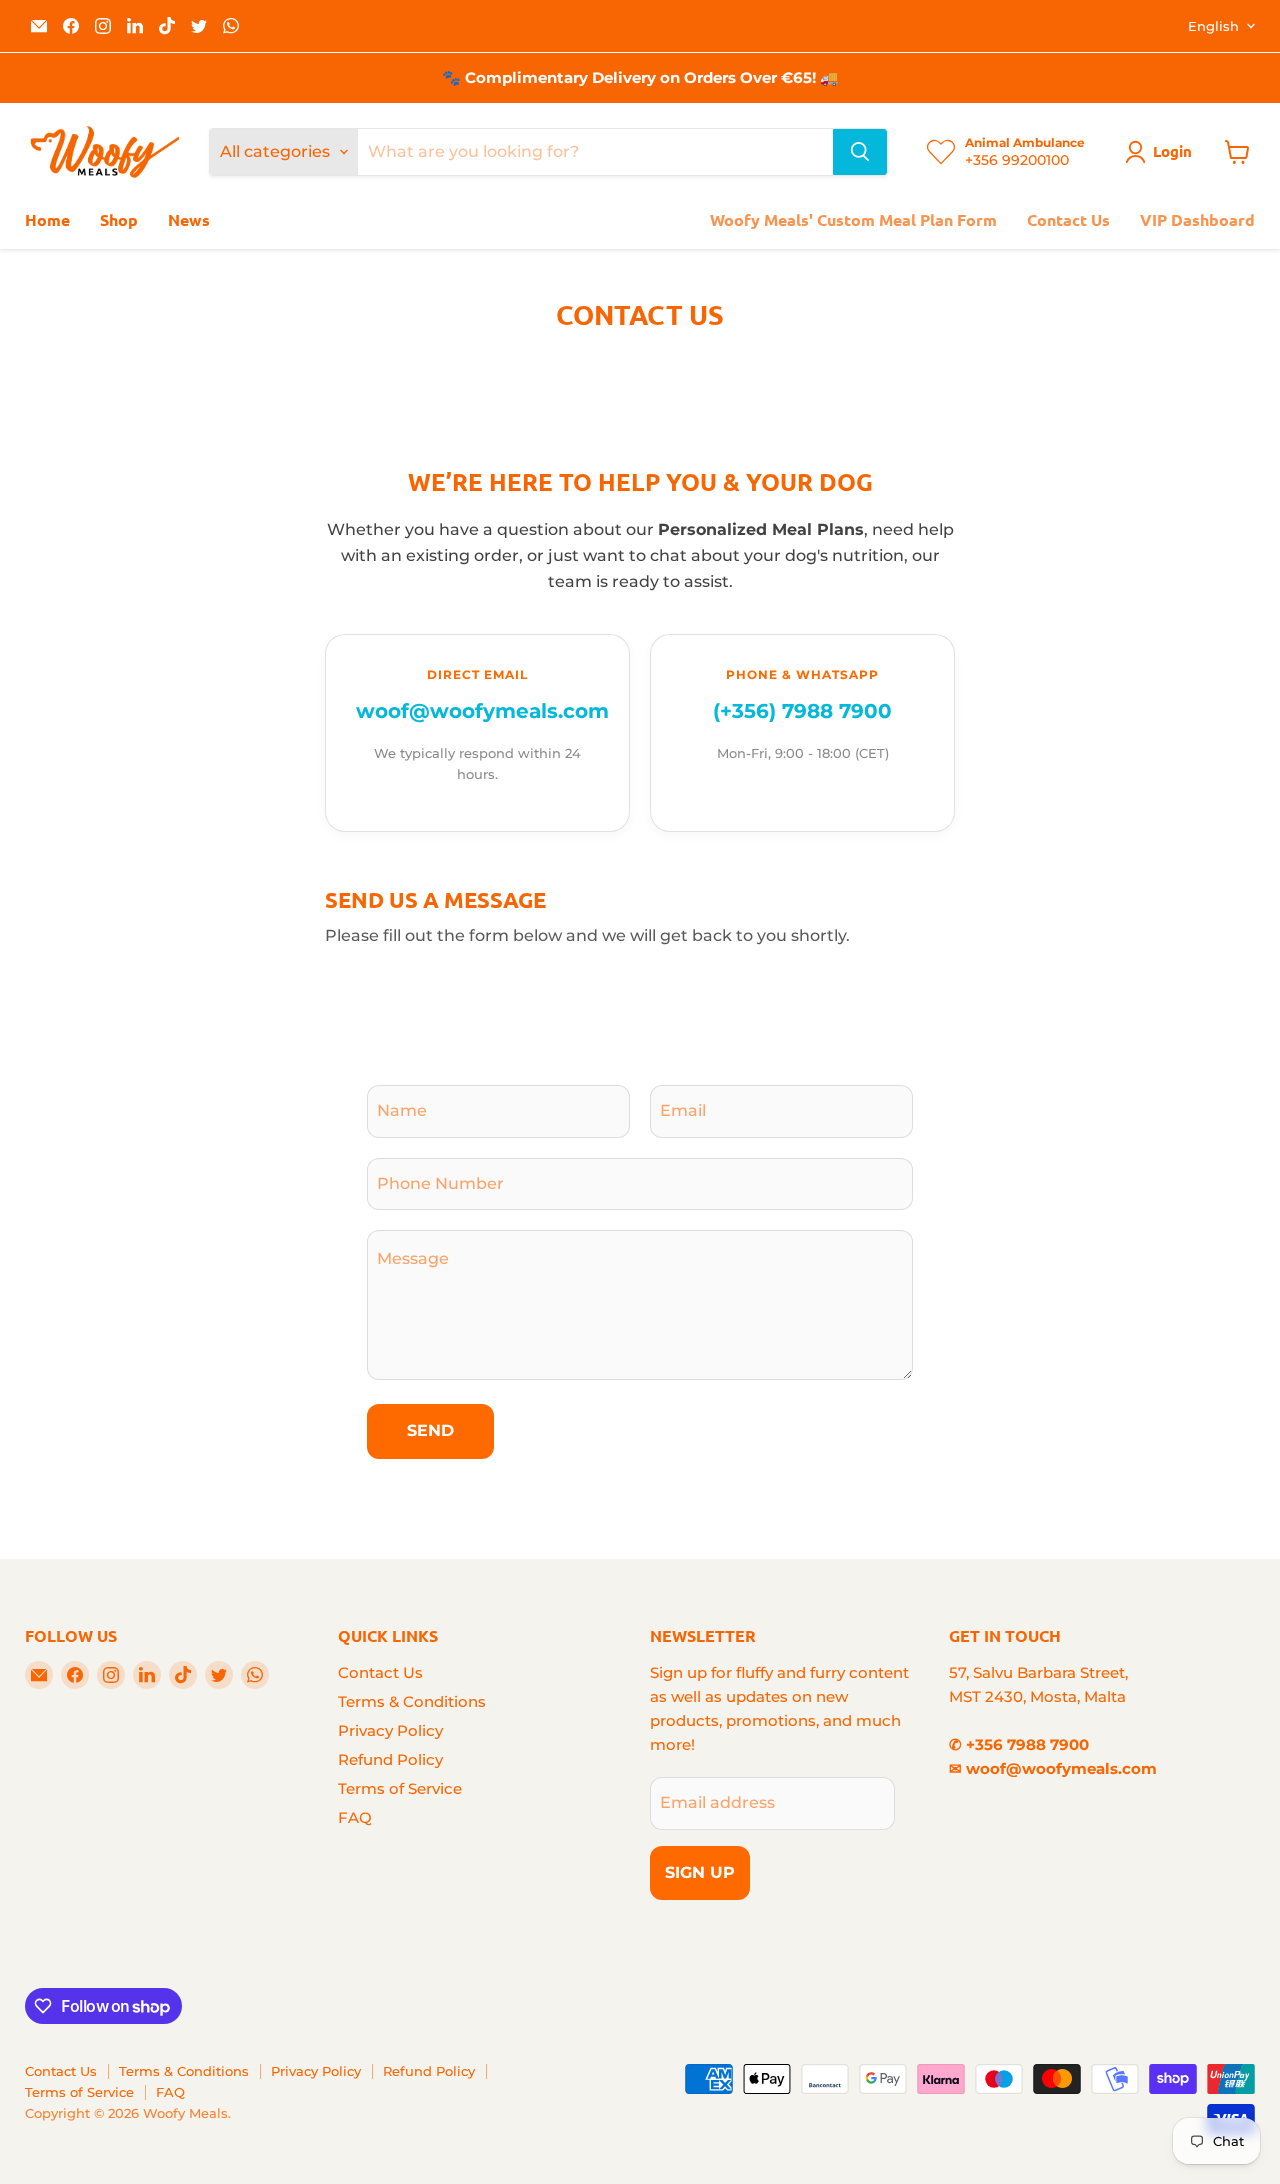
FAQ (355, 1817)
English (1213, 26)
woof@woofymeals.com (482, 711)
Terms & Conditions (412, 1701)
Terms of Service (400, 1788)
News (189, 219)
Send (430, 1430)
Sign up (700, 1872)
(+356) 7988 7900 (802, 711)
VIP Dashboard (1197, 219)
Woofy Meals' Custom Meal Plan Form (853, 219)
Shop (119, 219)
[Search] (860, 152)
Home (47, 219)
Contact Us (1068, 219)
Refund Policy (390, 1759)
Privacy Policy (390, 1730)
